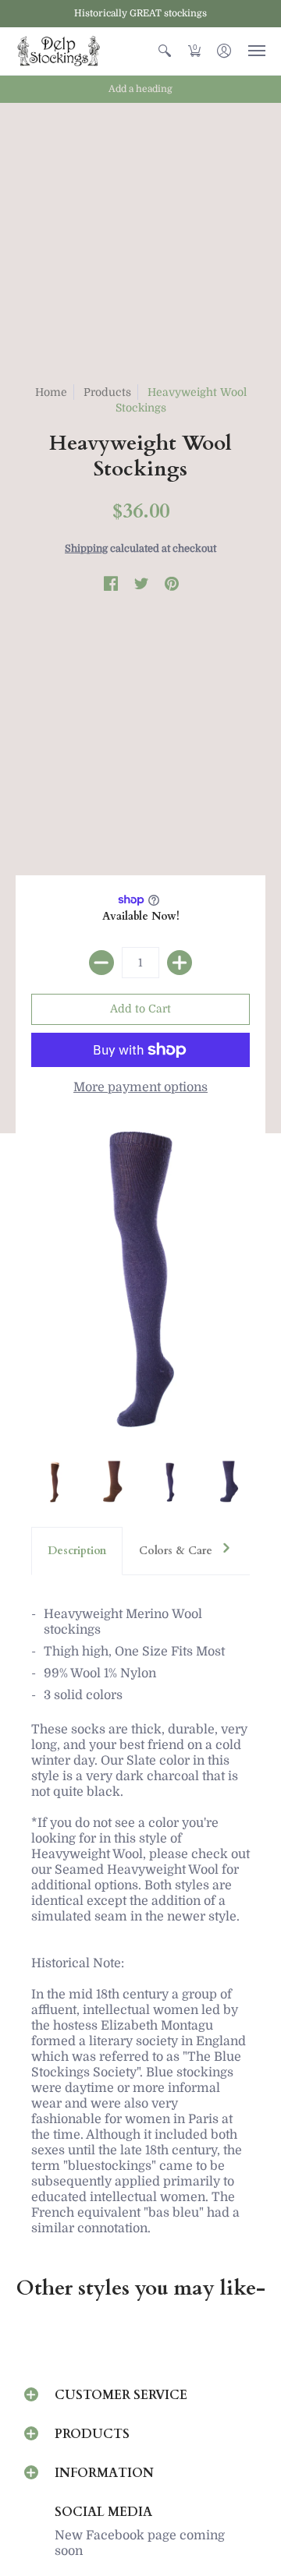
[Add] (180, 963)
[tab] (77, 1551)
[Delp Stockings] (59, 51)
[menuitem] (165, 51)
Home (51, 392)
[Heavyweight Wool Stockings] (53, 1482)
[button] (165, 51)
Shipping (86, 548)
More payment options (140, 1087)
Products (107, 392)
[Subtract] (101, 963)
